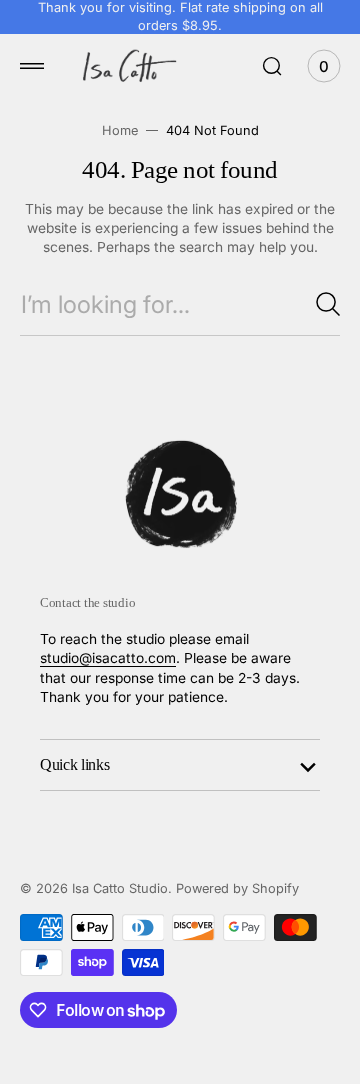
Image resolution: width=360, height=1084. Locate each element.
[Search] (328, 304)
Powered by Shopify (237, 888)
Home (120, 130)
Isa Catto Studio (120, 888)
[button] (32, 66)
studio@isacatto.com (108, 658)
